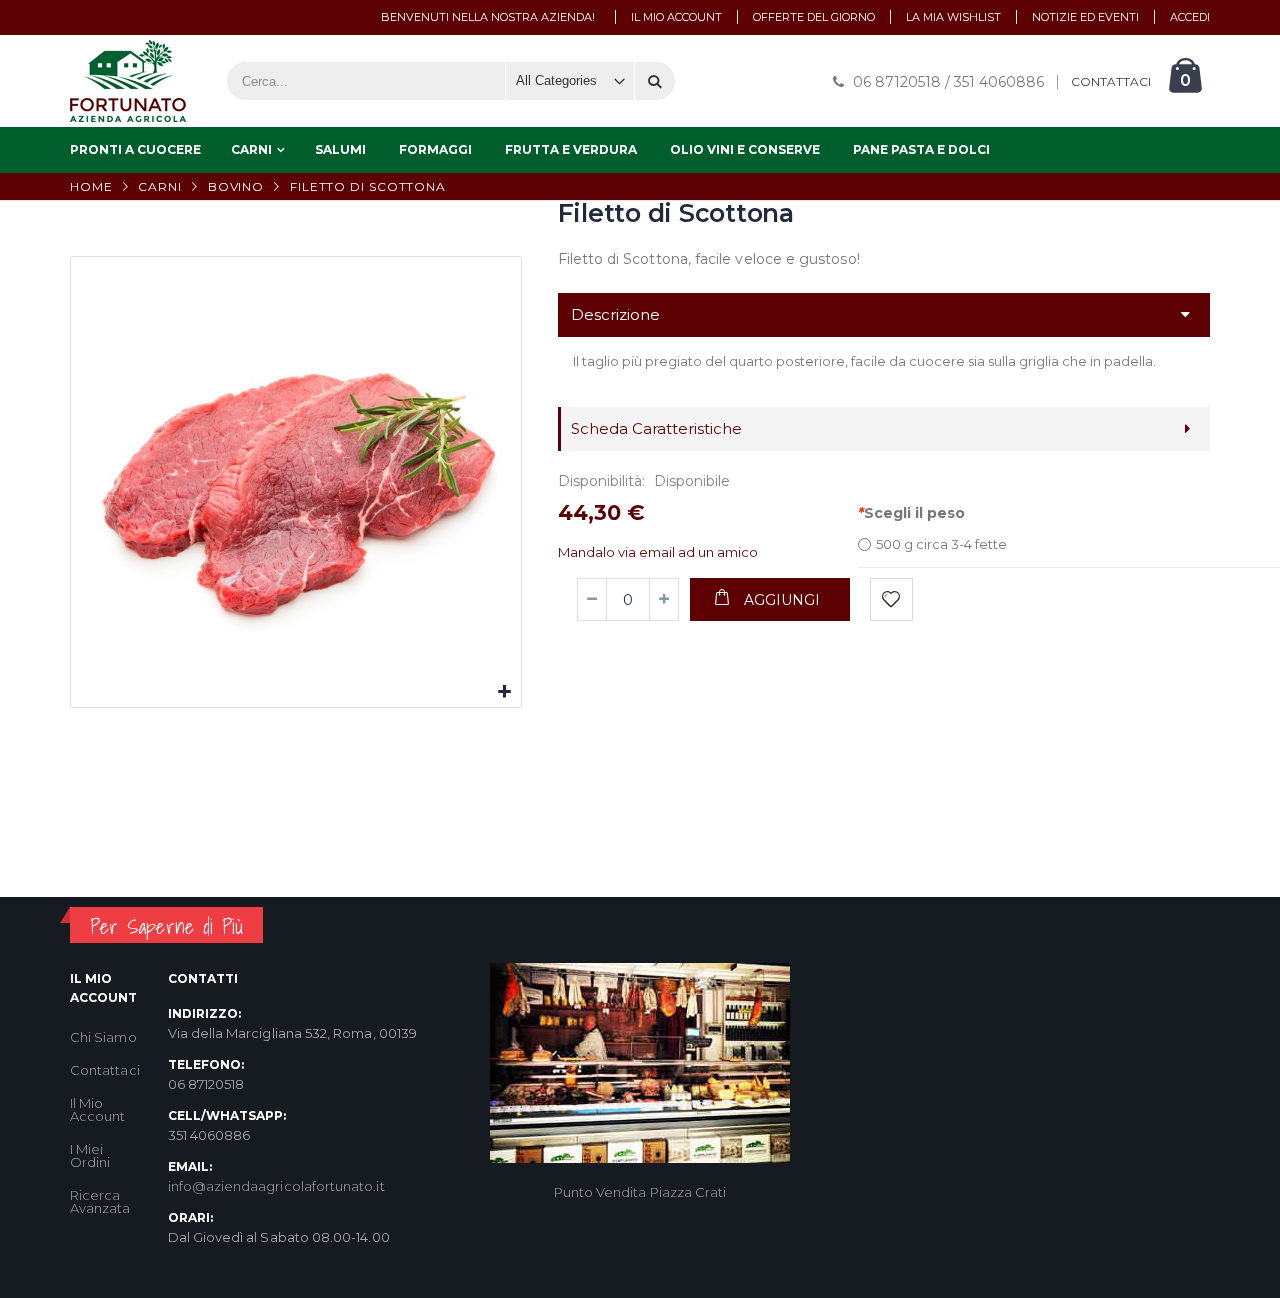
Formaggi (435, 149)
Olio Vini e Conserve (745, 149)
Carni (251, 149)
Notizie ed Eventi (1085, 17)
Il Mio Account (97, 1109)
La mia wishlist (953, 17)
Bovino (236, 186)
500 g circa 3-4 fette (941, 544)
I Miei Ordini (90, 1155)
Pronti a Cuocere (135, 149)
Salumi (340, 149)
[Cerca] (655, 81)
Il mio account (676, 17)
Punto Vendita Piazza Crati (640, 1192)
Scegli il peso (911, 513)
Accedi (1190, 17)
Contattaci (105, 1070)
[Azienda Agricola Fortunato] (128, 81)
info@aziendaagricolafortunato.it (276, 1186)
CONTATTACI (1111, 82)
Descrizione (615, 314)
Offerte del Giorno (814, 17)
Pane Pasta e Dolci (921, 149)
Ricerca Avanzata (100, 1201)
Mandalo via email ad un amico (658, 552)
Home (91, 186)
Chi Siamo (103, 1037)
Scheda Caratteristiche (656, 428)
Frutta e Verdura (571, 149)
